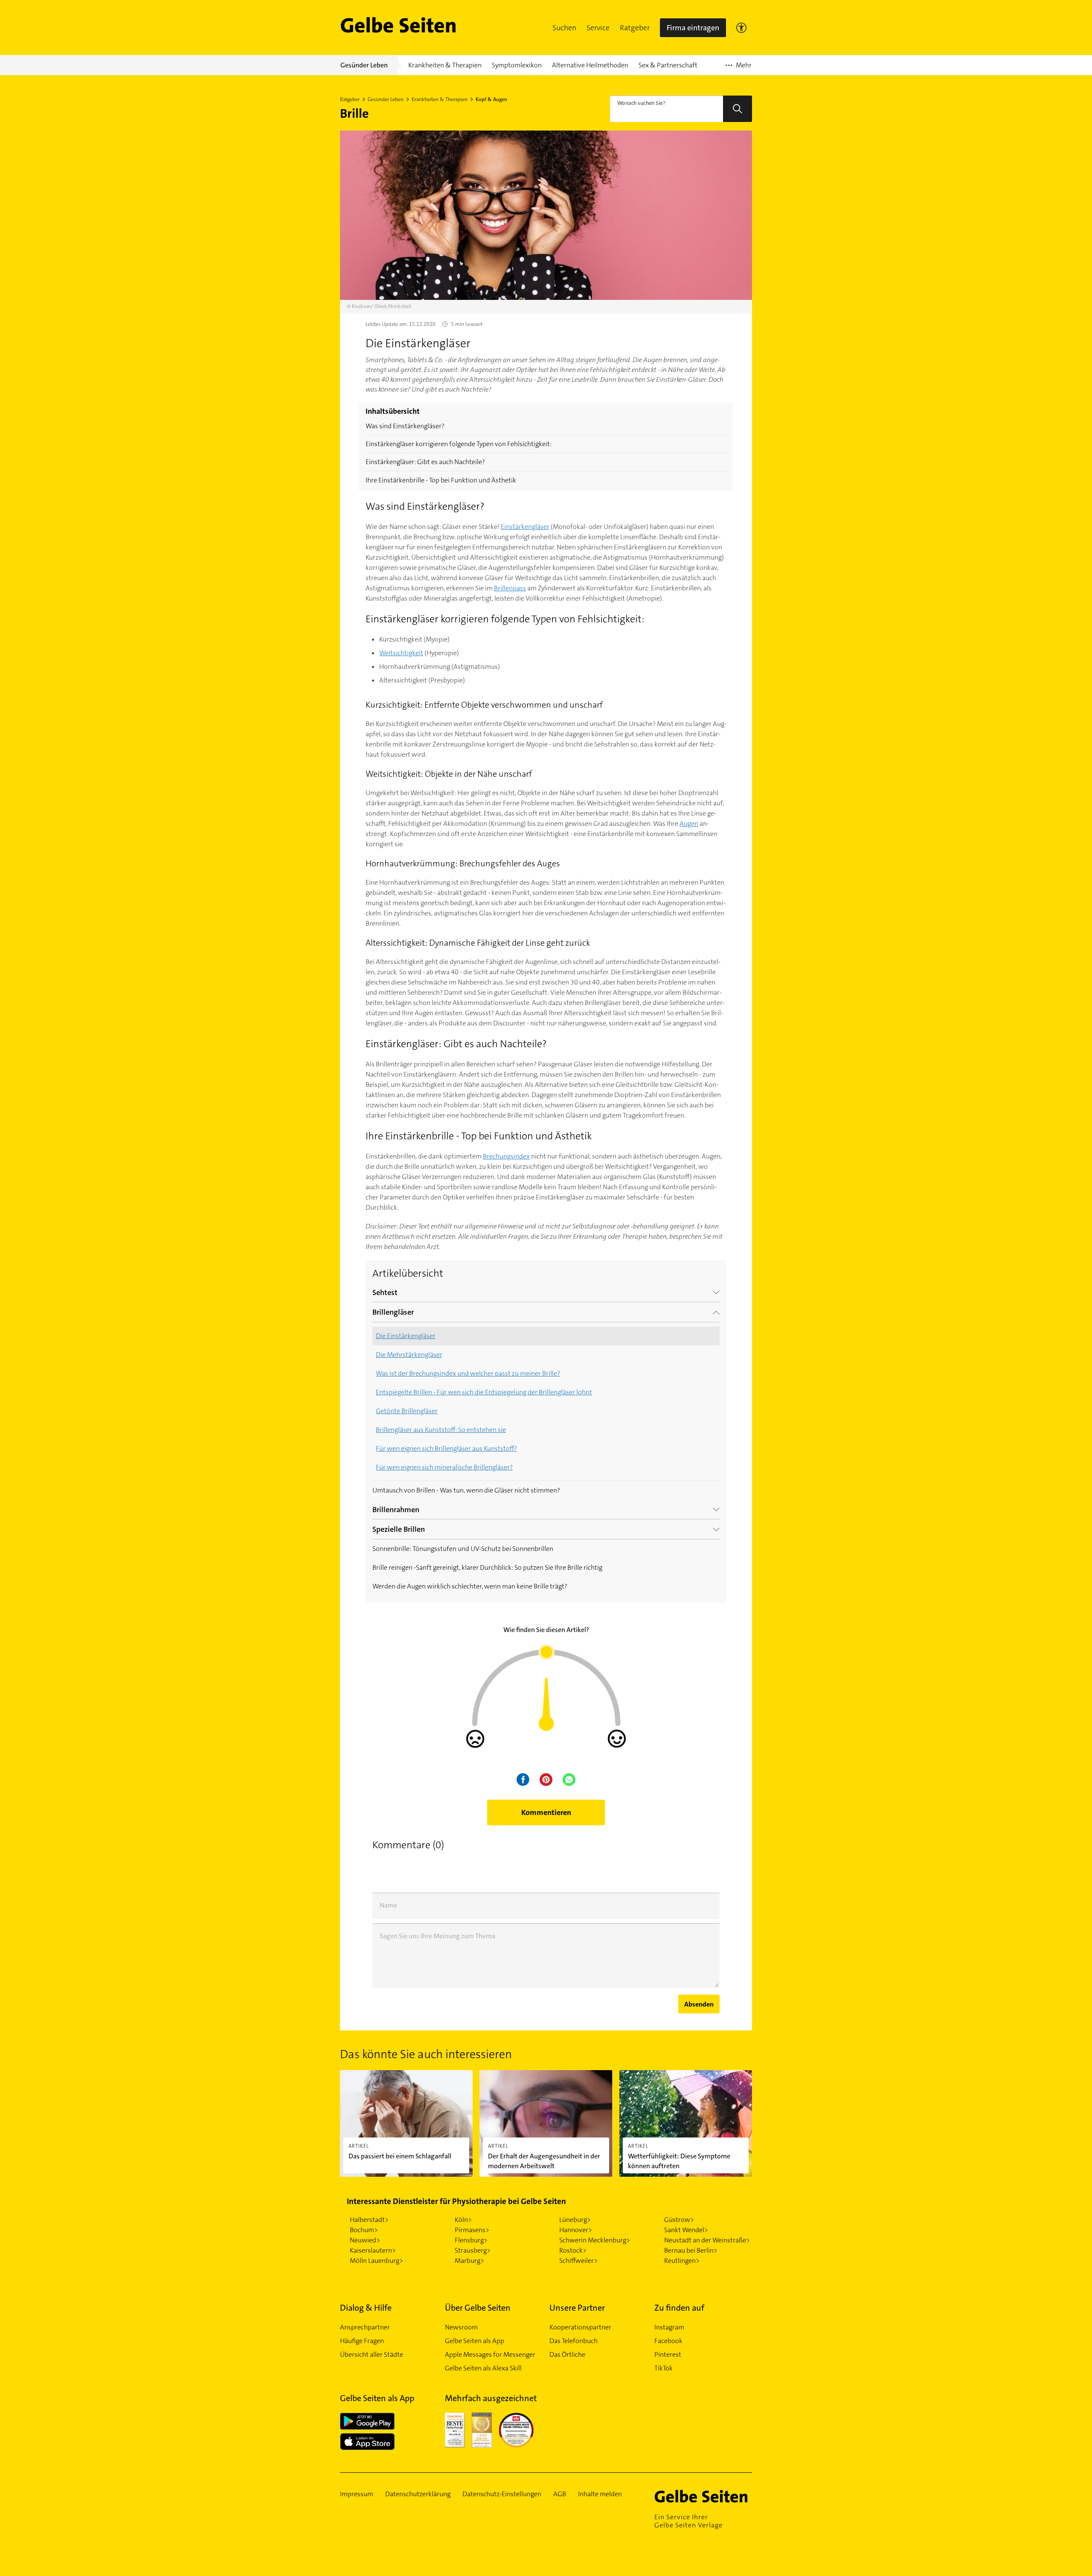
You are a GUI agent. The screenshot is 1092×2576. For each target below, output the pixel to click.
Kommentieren (546, 1812)
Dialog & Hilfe (366, 2308)
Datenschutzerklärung (418, 2494)
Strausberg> (473, 2250)
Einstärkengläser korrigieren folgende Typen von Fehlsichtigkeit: (459, 444)
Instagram (669, 2327)
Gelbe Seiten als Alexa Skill (483, 2368)
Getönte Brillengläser (407, 1411)
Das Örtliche (567, 2354)
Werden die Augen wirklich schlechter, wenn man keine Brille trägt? (470, 1586)
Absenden (699, 2004)
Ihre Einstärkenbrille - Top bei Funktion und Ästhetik (441, 480)
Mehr (739, 68)
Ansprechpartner (365, 2327)
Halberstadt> (369, 2220)
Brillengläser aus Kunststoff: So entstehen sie (441, 1430)
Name (388, 1905)
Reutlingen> (682, 2261)
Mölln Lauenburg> (376, 2261)
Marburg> (469, 2261)
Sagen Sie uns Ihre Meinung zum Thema (437, 1936)
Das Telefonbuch (574, 2341)
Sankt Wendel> (686, 2230)
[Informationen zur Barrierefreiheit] (741, 28)
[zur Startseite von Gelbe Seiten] (703, 2496)
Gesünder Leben (386, 99)
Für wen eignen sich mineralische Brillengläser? (444, 1467)
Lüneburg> (575, 2220)
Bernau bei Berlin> (691, 2250)
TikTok (664, 2368)
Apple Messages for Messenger (490, 2354)
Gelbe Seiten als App (475, 2341)
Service (598, 28)
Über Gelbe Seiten (478, 2308)
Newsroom (461, 2327)
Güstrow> (679, 2220)
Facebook (668, 2341)
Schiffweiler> (578, 2261)
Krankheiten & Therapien (440, 99)
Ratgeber (635, 28)
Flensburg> (471, 2240)
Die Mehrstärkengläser (409, 1355)
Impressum (357, 2494)
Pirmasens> (472, 2230)
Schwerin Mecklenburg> (595, 2240)
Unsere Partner (577, 2308)
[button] (564, 28)
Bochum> (364, 2230)
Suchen (564, 28)
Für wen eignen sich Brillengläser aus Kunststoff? (446, 1448)
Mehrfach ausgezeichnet (491, 2398)
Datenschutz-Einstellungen (502, 2494)
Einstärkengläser (525, 527)
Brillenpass (510, 588)
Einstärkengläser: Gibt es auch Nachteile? (425, 462)
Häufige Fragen (362, 2341)
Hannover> (576, 2230)
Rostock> (573, 2250)
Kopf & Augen (491, 99)
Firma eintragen (693, 28)
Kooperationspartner (580, 2327)
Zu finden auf (679, 2308)
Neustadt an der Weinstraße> (707, 2240)
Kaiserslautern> (373, 2250)
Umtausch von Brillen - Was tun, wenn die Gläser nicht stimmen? (466, 1490)
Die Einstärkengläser (406, 1336)
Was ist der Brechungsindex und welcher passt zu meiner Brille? (468, 1373)
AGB (560, 2494)
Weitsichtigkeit (401, 653)
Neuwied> (365, 2240)
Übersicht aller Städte (372, 2354)
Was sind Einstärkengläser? (405, 426)
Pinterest (668, 2354)
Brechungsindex (506, 1156)
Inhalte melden (600, 2494)
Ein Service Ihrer (688, 2521)
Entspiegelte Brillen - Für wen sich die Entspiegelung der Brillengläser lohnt (484, 1392)
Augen (689, 823)
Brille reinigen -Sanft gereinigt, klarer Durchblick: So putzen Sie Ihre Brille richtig (487, 1567)
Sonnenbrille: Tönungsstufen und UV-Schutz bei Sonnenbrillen (463, 1549)
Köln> (463, 2220)
